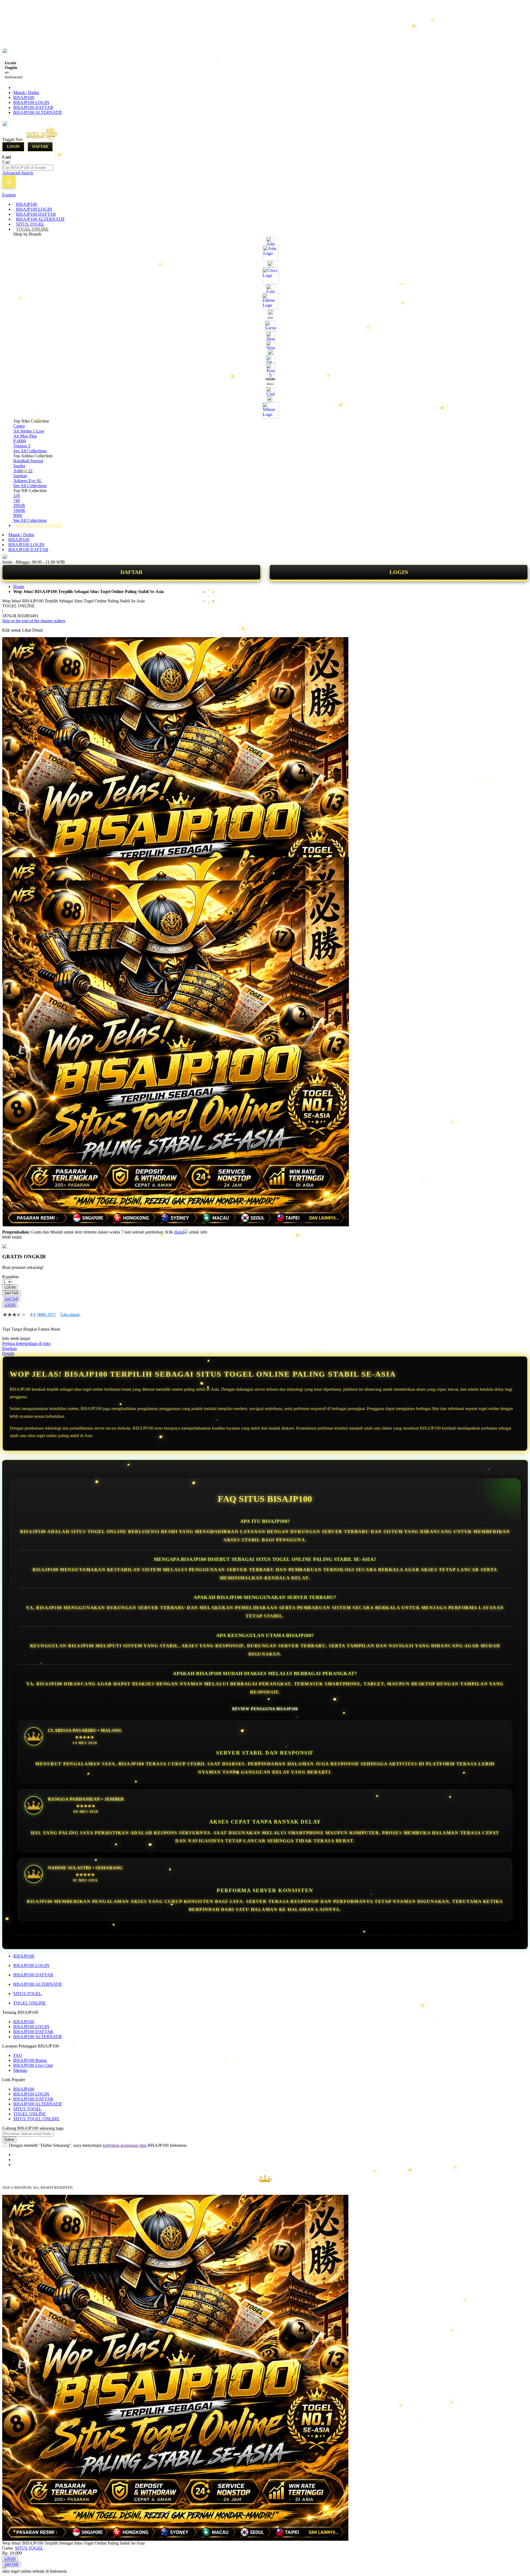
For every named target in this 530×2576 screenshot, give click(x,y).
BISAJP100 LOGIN (31, 102)
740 (17, 500)
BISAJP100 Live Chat (33, 2065)
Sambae (20, 476)
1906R (19, 510)
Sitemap (20, 2070)
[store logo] (47, 139)
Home (19, 587)
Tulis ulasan (70, 1315)
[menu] (265, 365)
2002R (19, 505)
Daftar (40, 147)
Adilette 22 (23, 471)
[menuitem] (26, 204)
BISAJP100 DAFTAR (33, 107)
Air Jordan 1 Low (29, 431)
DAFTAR (131, 572)
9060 (18, 515)
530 (17, 496)
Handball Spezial (28, 461)
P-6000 (20, 441)
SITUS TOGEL (27, 1994)
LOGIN (399, 572)
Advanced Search (18, 173)
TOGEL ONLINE (30, 2003)
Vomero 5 (22, 446)
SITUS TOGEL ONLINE (36, 2119)
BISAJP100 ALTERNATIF (38, 112)
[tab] (265, 195)
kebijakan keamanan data (125, 2145)
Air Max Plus (25, 436)
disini (179, 1232)
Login (13, 147)
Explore (9, 195)
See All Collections (30, 451)
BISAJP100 (24, 98)
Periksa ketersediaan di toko (26, 1343)
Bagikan (10, 1348)
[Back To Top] (4, 2568)
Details (8, 1353)
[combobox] (28, 168)
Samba (19, 466)
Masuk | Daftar (26, 93)
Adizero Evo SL (28, 481)
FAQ (18, 2055)
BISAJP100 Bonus (30, 2060)
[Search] (9, 182)
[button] (14, 868)
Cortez (19, 426)
